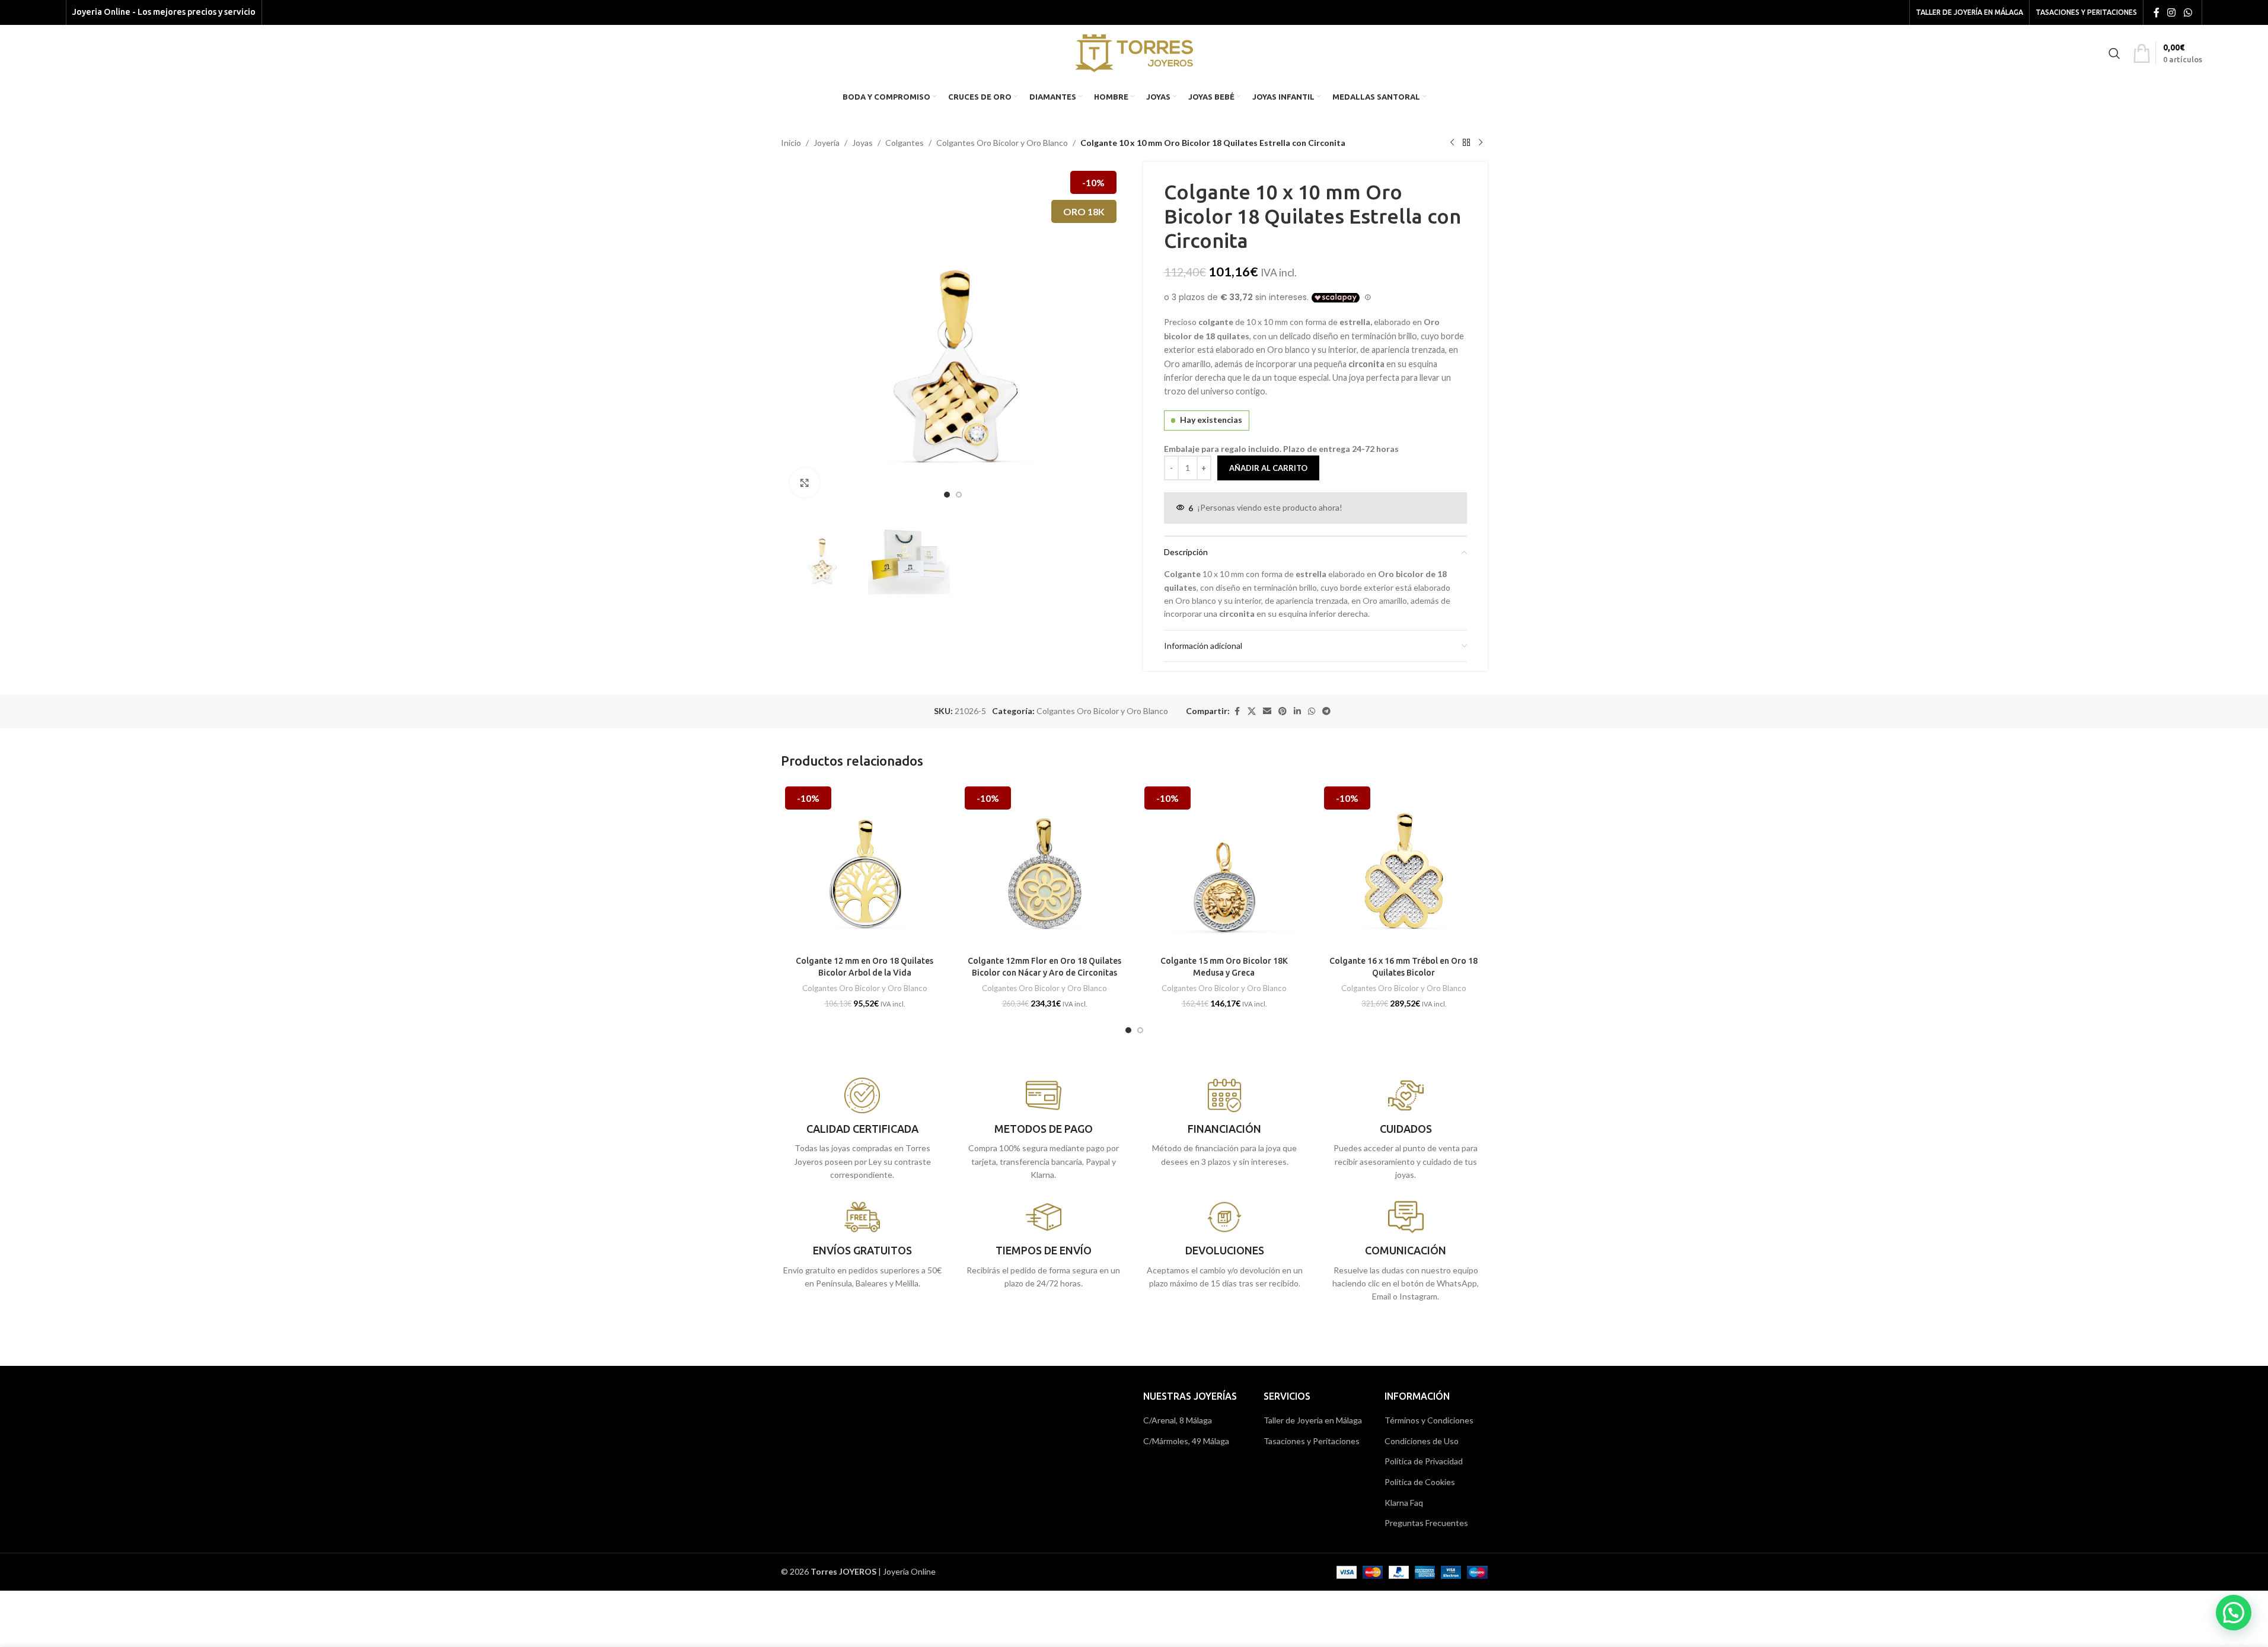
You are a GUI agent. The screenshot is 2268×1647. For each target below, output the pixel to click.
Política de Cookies (1420, 1482)
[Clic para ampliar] (805, 483)
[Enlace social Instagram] (2172, 12)
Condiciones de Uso (1422, 1441)
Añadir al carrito (1268, 468)
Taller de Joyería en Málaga (1313, 1420)
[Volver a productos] (1466, 143)
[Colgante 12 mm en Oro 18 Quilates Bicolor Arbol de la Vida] (865, 866)
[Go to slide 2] (959, 495)
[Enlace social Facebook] (2157, 12)
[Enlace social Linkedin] (1297, 711)
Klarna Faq (1404, 1503)
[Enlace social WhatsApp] (2188, 12)
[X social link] (1252, 711)
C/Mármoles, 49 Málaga (1186, 1441)
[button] (2234, 1613)
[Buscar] (2114, 53)
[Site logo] (1134, 52)
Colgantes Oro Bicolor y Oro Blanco (1002, 143)
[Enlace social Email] (1267, 711)
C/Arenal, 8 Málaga (1178, 1420)
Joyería (827, 143)
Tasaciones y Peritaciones (1312, 1441)
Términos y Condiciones (1429, 1420)
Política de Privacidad (1424, 1461)
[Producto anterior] (1452, 143)
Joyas (862, 143)
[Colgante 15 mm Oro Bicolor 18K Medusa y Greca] (1224, 866)
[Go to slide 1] (947, 495)
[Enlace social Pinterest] (1283, 711)
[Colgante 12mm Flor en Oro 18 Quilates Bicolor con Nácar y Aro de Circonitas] (1044, 866)
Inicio (791, 143)
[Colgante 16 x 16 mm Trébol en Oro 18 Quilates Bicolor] (1404, 866)
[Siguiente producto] (1481, 143)
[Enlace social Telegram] (1326, 711)
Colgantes (905, 143)
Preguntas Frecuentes (1426, 1523)
